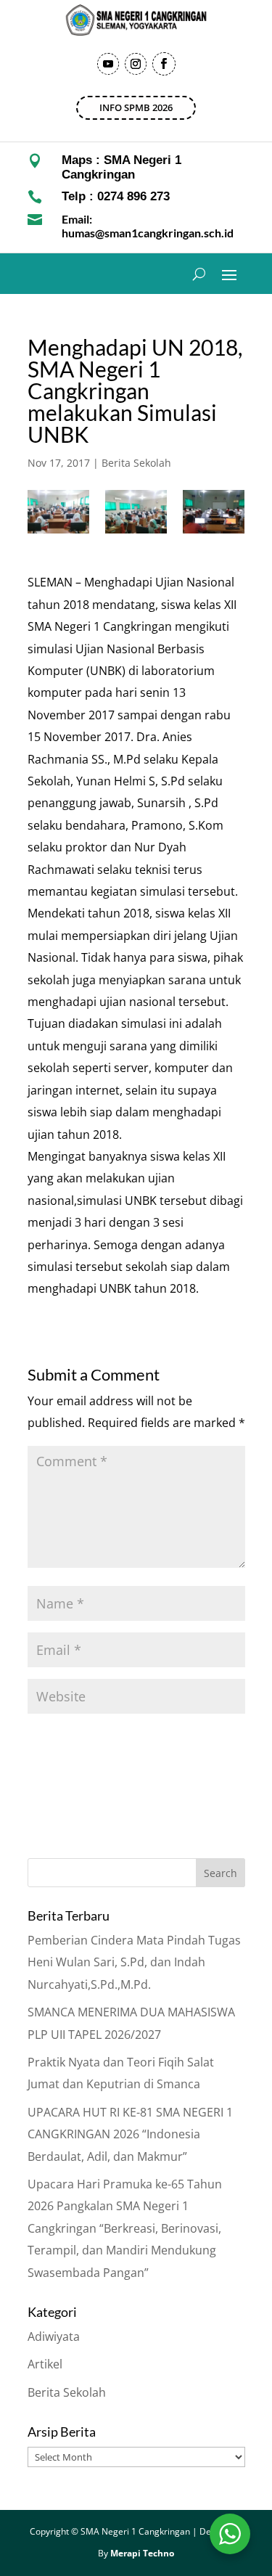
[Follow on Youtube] (108, 64)
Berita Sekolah (136, 463)
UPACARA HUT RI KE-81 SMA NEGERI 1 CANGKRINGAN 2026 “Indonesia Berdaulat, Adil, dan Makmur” (130, 2134)
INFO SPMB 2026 (136, 107)
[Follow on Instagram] (136, 64)
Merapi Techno (142, 2553)
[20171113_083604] (214, 512)
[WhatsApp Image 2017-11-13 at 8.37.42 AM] (136, 512)
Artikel (45, 2364)
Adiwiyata (54, 2336)
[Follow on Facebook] (164, 64)
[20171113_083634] (58, 512)
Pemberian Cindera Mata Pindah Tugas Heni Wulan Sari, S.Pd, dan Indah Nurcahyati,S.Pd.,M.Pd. (134, 1962)
